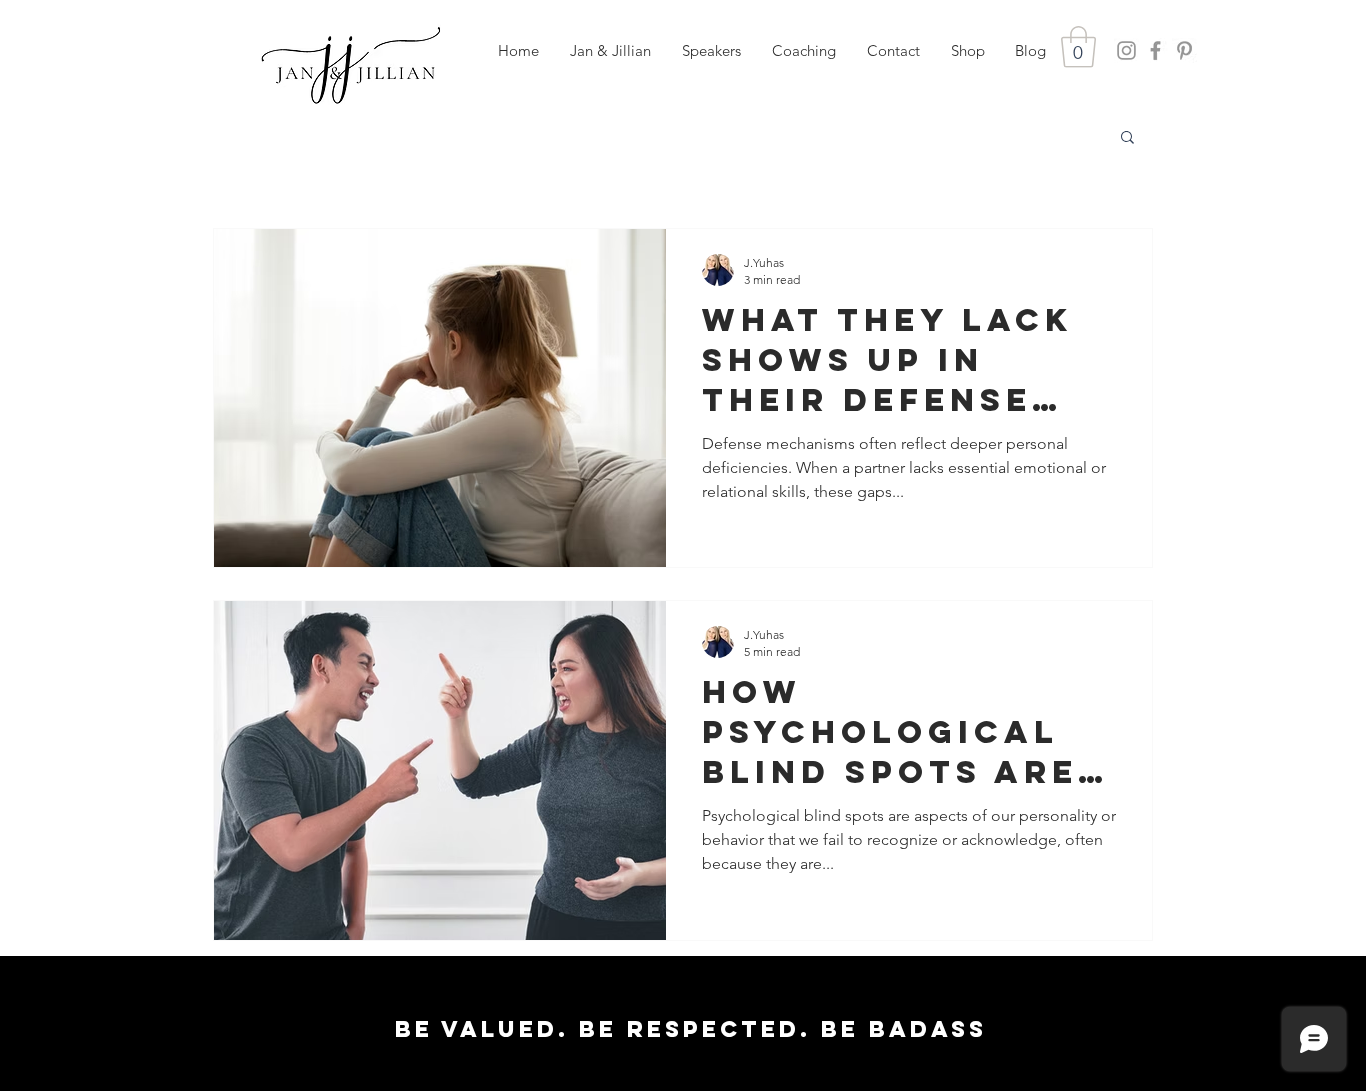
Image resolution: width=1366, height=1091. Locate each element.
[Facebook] (1155, 50)
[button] (711, 51)
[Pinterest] (1184, 50)
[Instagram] (1126, 50)
